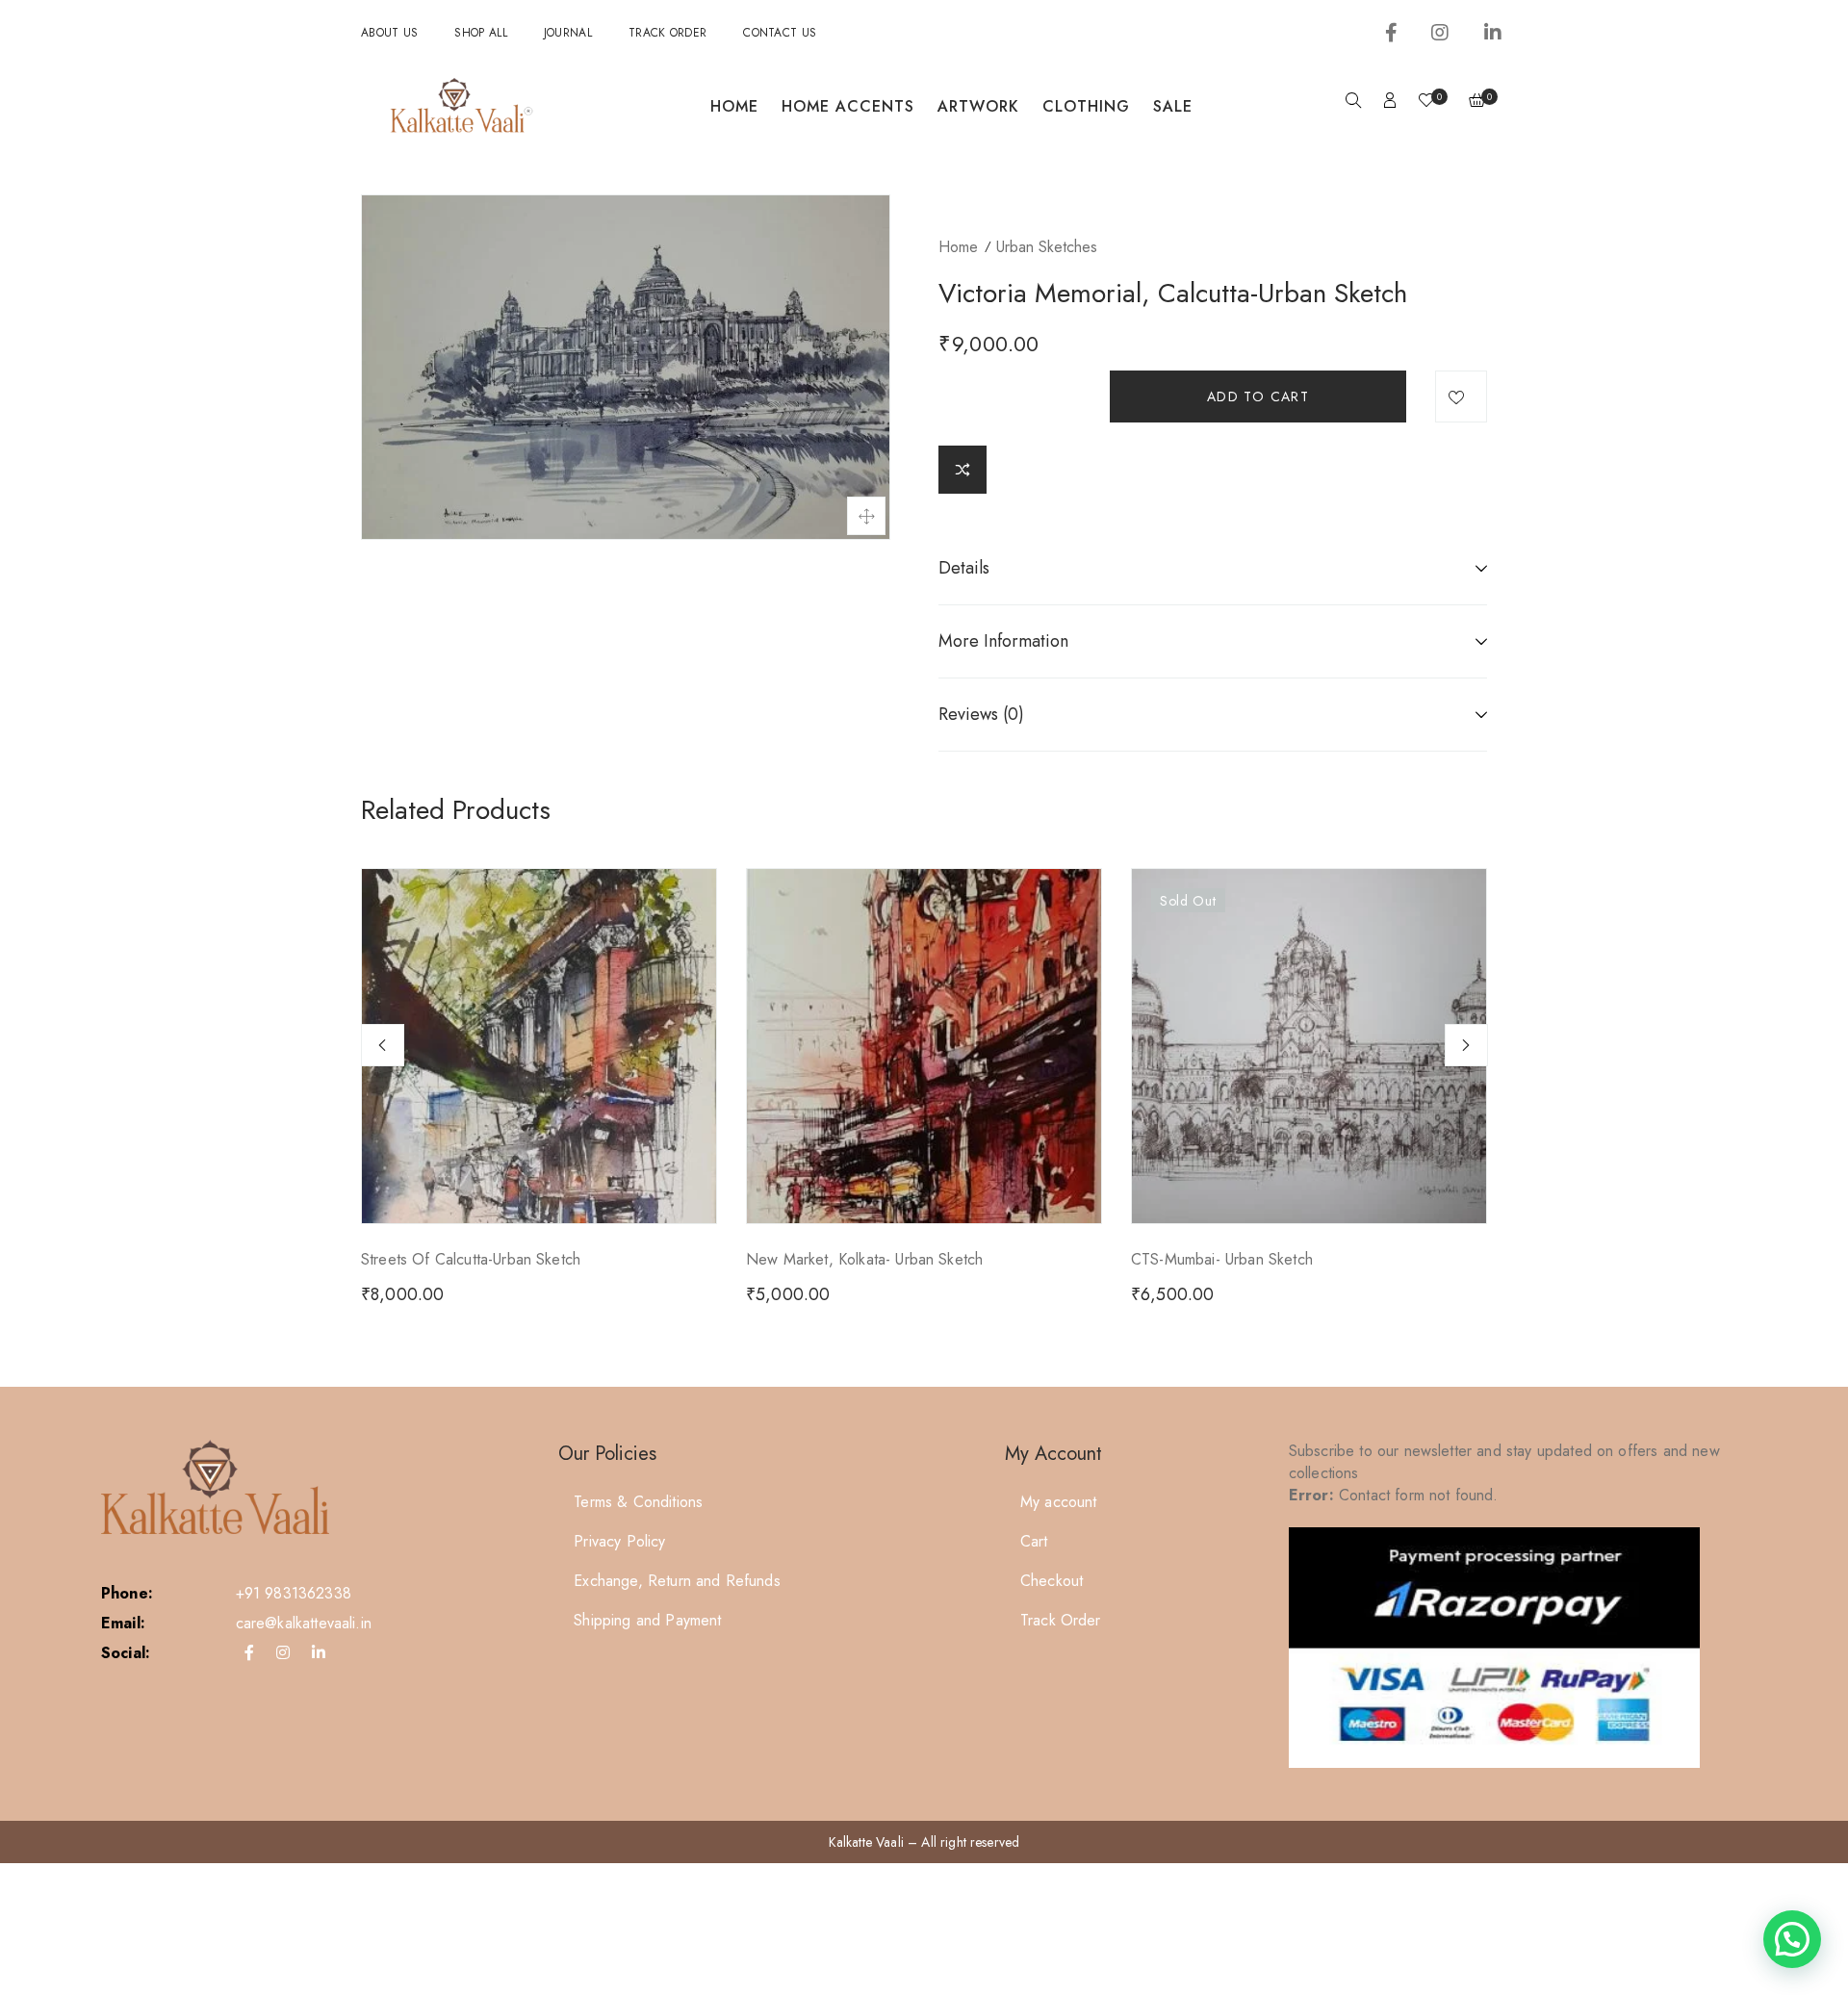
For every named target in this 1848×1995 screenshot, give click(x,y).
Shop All (480, 33)
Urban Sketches (1047, 247)
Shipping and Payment (647, 1620)
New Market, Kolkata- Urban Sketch (864, 1259)
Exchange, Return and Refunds (677, 1581)
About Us (389, 33)
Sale (1173, 106)
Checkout (1052, 1581)
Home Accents (848, 106)
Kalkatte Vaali (866, 1842)
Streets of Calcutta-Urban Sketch (471, 1259)
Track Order (667, 33)
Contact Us (780, 33)
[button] (1792, 1939)
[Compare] (962, 470)
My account (1059, 1502)
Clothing (1086, 106)
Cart (1034, 1541)
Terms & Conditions (638, 1502)
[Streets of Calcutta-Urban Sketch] (539, 1046)
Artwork (978, 106)
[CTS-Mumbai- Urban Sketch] (1309, 1046)
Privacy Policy (619, 1541)
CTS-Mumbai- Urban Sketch (1222, 1259)
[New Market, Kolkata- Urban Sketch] (924, 1046)
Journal (568, 33)
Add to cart (1258, 396)
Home (734, 106)
